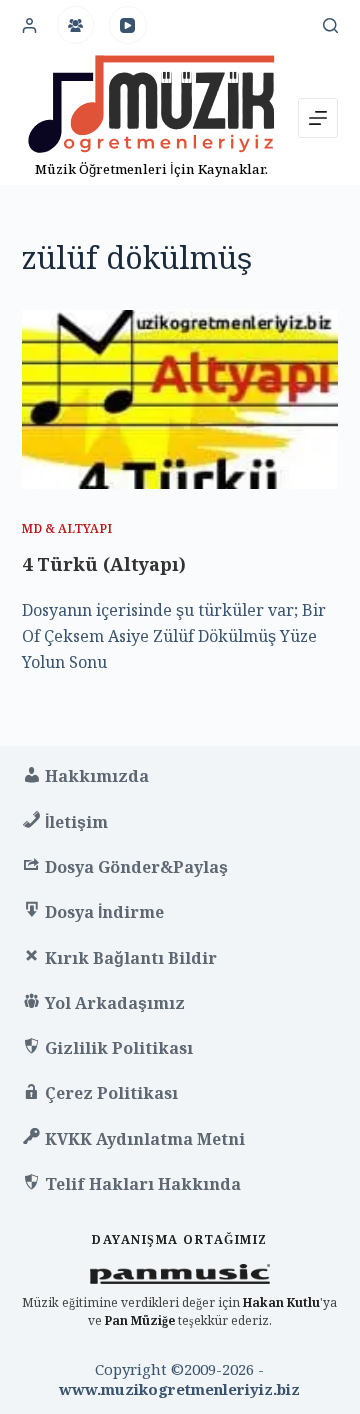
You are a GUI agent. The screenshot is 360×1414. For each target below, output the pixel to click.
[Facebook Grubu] (76, 25)
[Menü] (318, 118)
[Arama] (330, 25)
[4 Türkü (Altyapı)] (180, 399)
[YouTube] (128, 25)
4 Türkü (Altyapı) (104, 564)
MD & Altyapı (67, 528)
